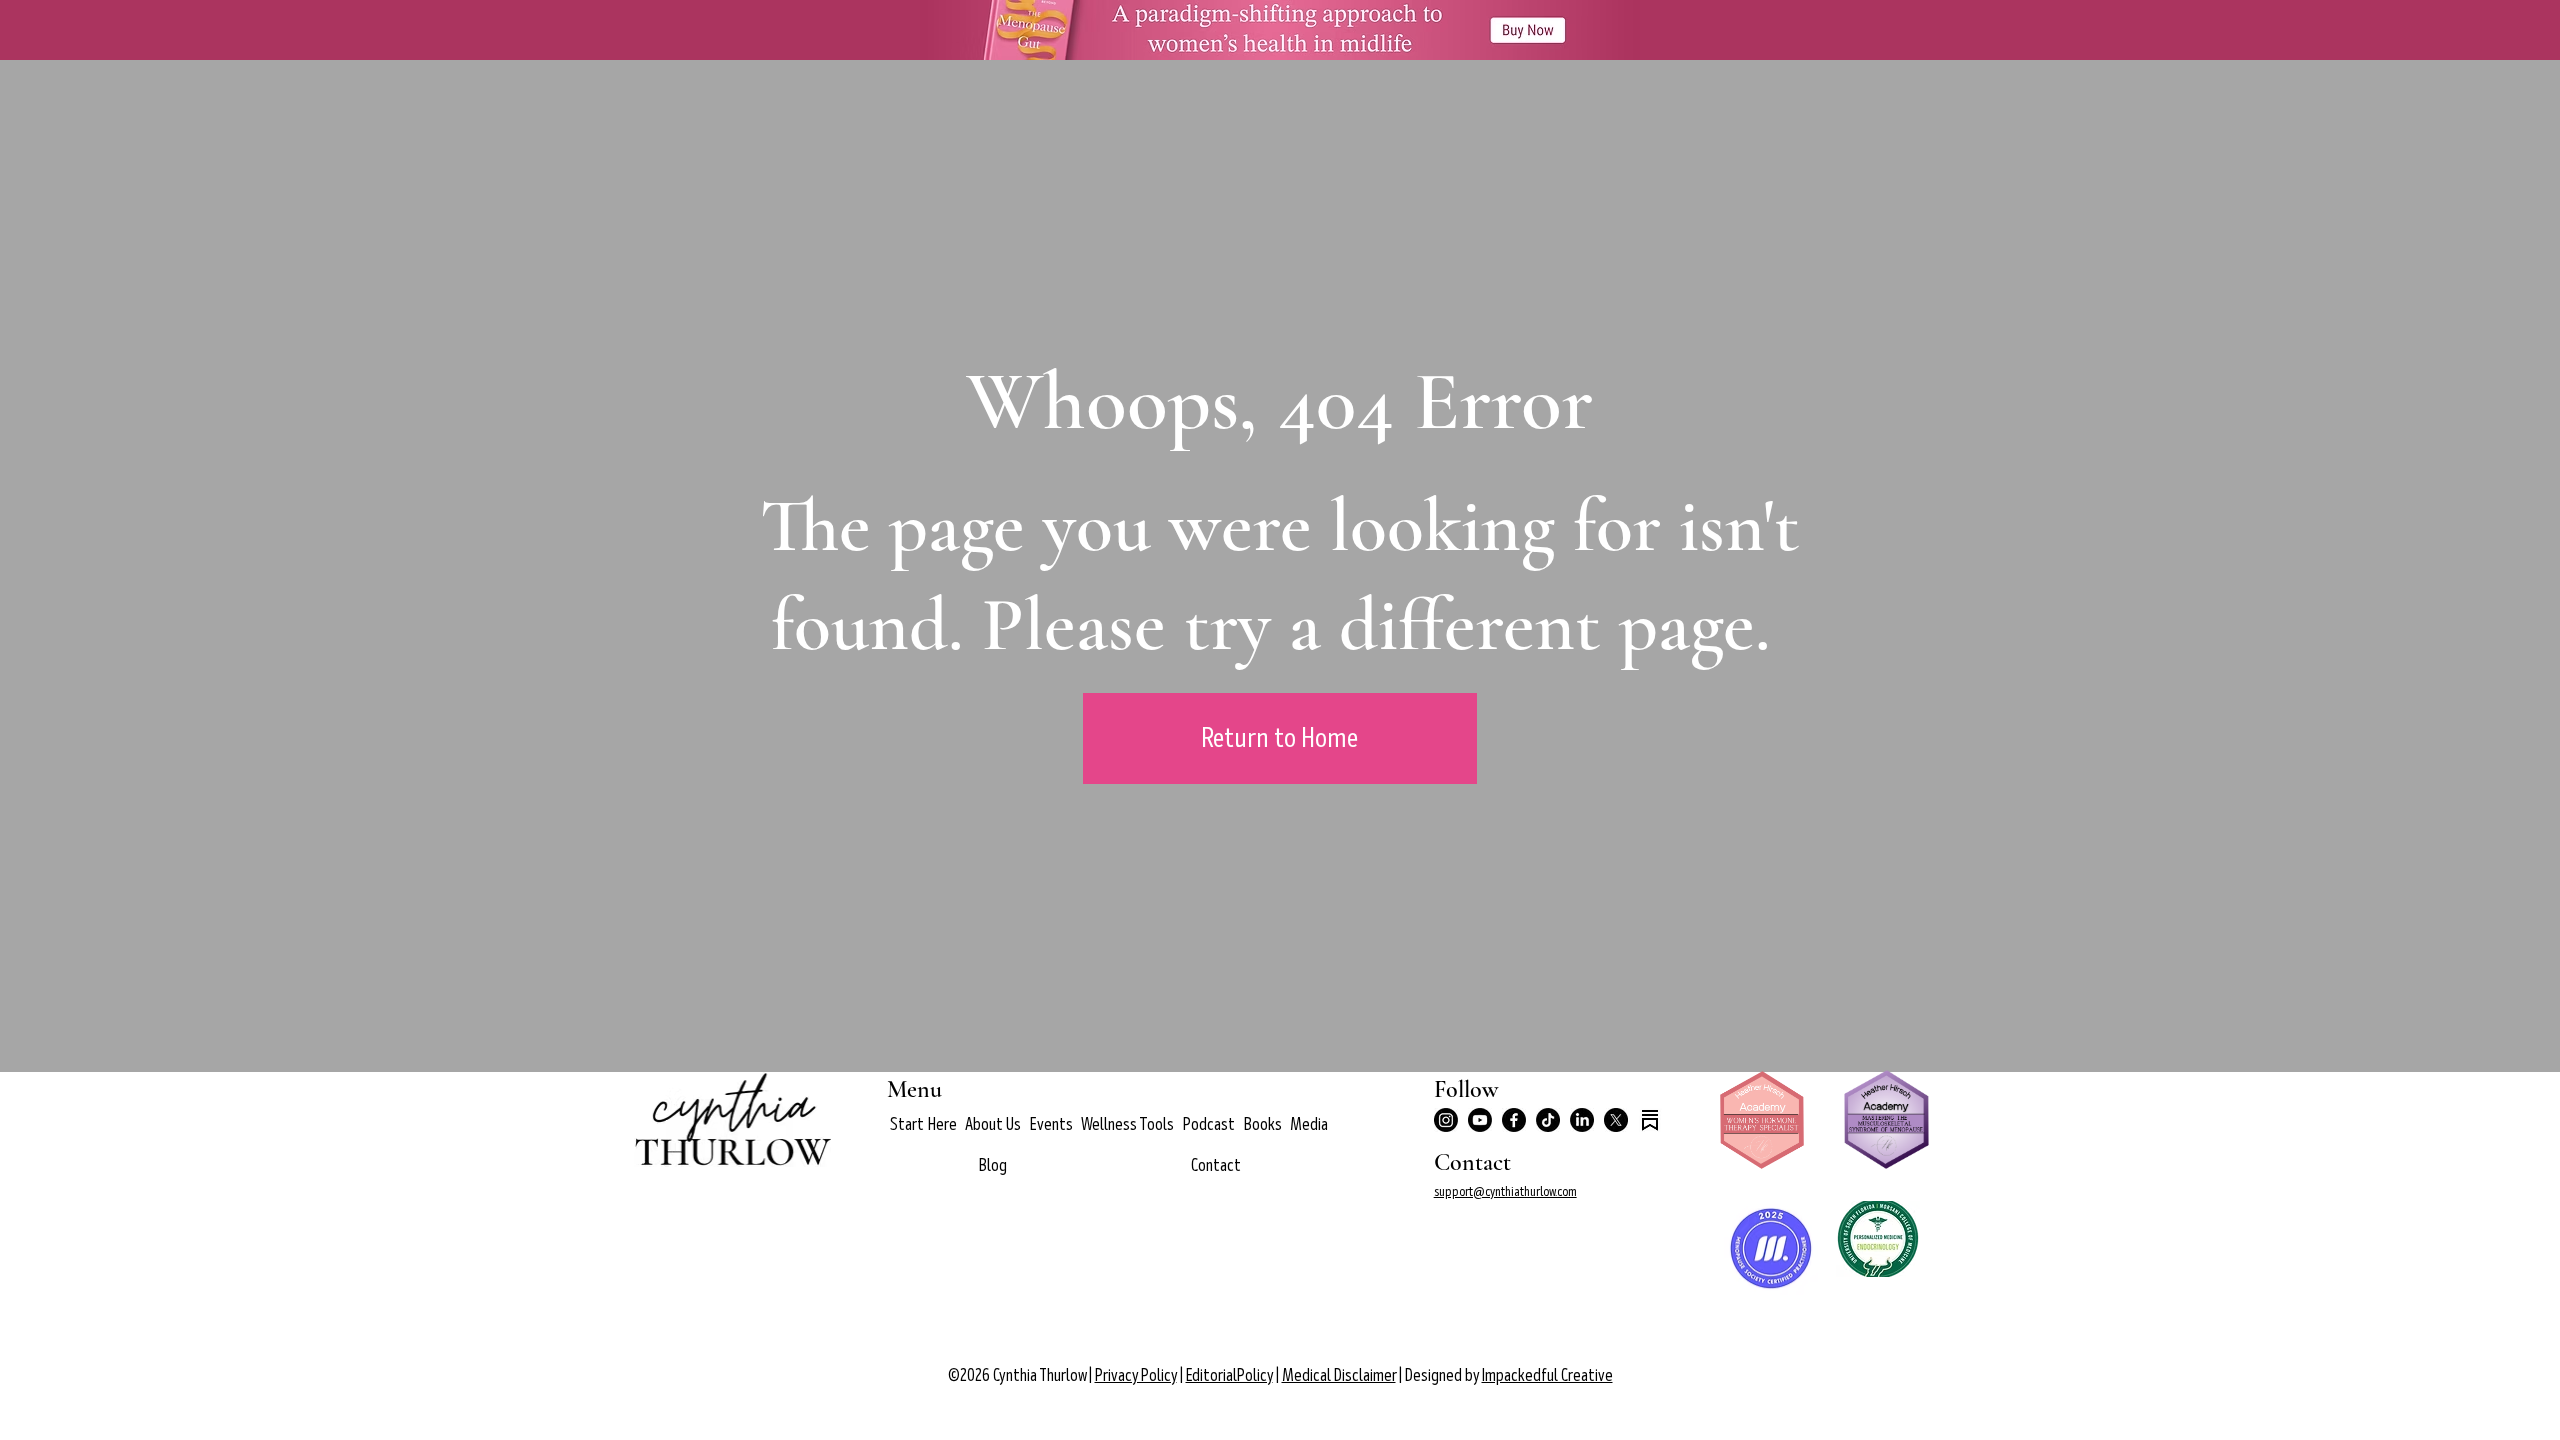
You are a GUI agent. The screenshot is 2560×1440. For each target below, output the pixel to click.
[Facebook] (1514, 1120)
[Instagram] (1446, 1120)
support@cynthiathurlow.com (1505, 1191)
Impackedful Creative (1547, 1375)
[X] (1616, 1120)
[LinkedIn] (1582, 1120)
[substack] (1650, 1120)
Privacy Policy (1136, 1375)
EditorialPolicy (1229, 1375)
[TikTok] (1548, 1120)
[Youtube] (1480, 1120)
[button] (993, 1124)
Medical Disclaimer (1339, 1375)
